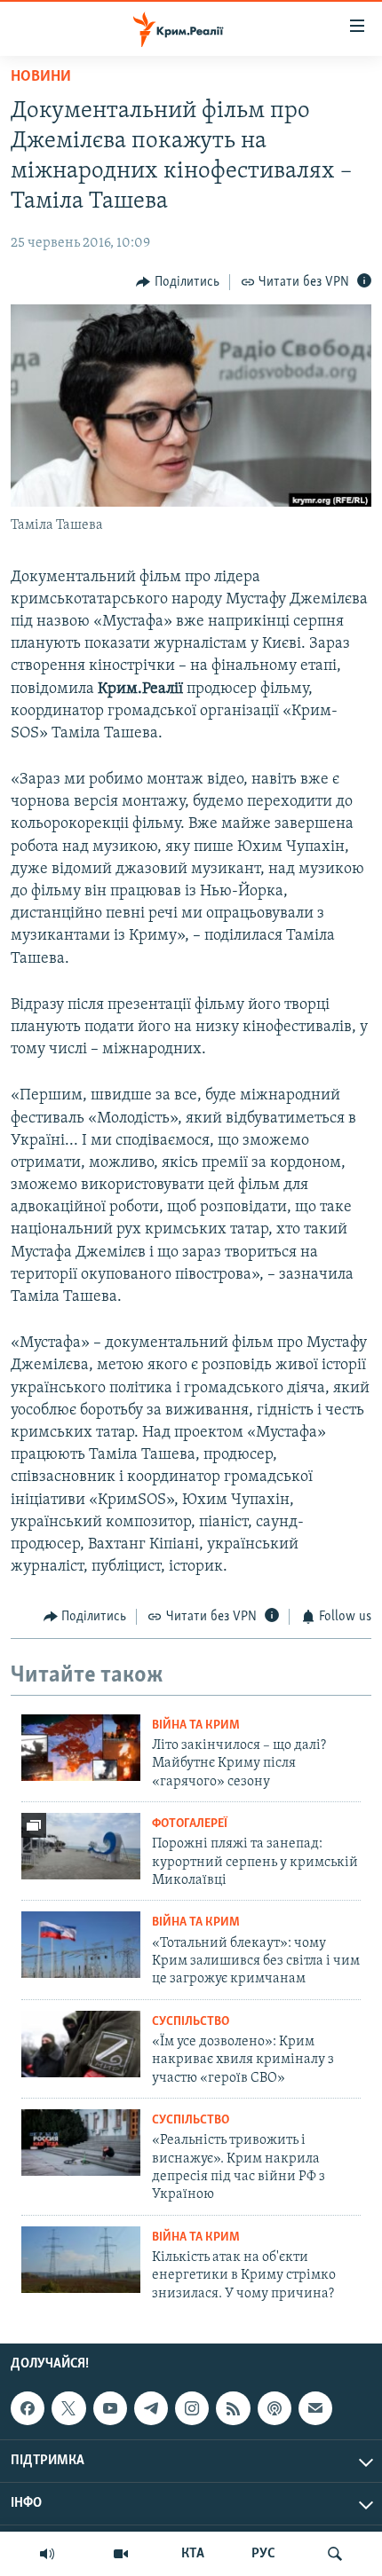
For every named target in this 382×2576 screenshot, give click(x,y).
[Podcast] (275, 2408)
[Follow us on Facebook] (28, 2408)
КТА (193, 2554)
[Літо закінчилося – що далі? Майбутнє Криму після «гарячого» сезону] (81, 1748)
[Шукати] (335, 2554)
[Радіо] (47, 2554)
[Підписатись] (315, 2408)
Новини (41, 77)
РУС (263, 2554)
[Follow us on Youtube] (110, 2408)
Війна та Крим (196, 1725)
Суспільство (191, 2022)
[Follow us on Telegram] (151, 2408)
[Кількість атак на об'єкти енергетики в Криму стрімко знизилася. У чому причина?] (81, 2260)
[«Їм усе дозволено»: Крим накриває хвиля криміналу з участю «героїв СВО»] (81, 2044)
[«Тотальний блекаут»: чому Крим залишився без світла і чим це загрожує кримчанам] (81, 1945)
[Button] (178, 282)
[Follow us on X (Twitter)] (68, 2408)
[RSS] (233, 2408)
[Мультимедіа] (121, 2554)
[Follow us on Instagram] (192, 2408)
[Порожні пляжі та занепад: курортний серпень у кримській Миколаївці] (81, 1846)
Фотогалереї (190, 1824)
